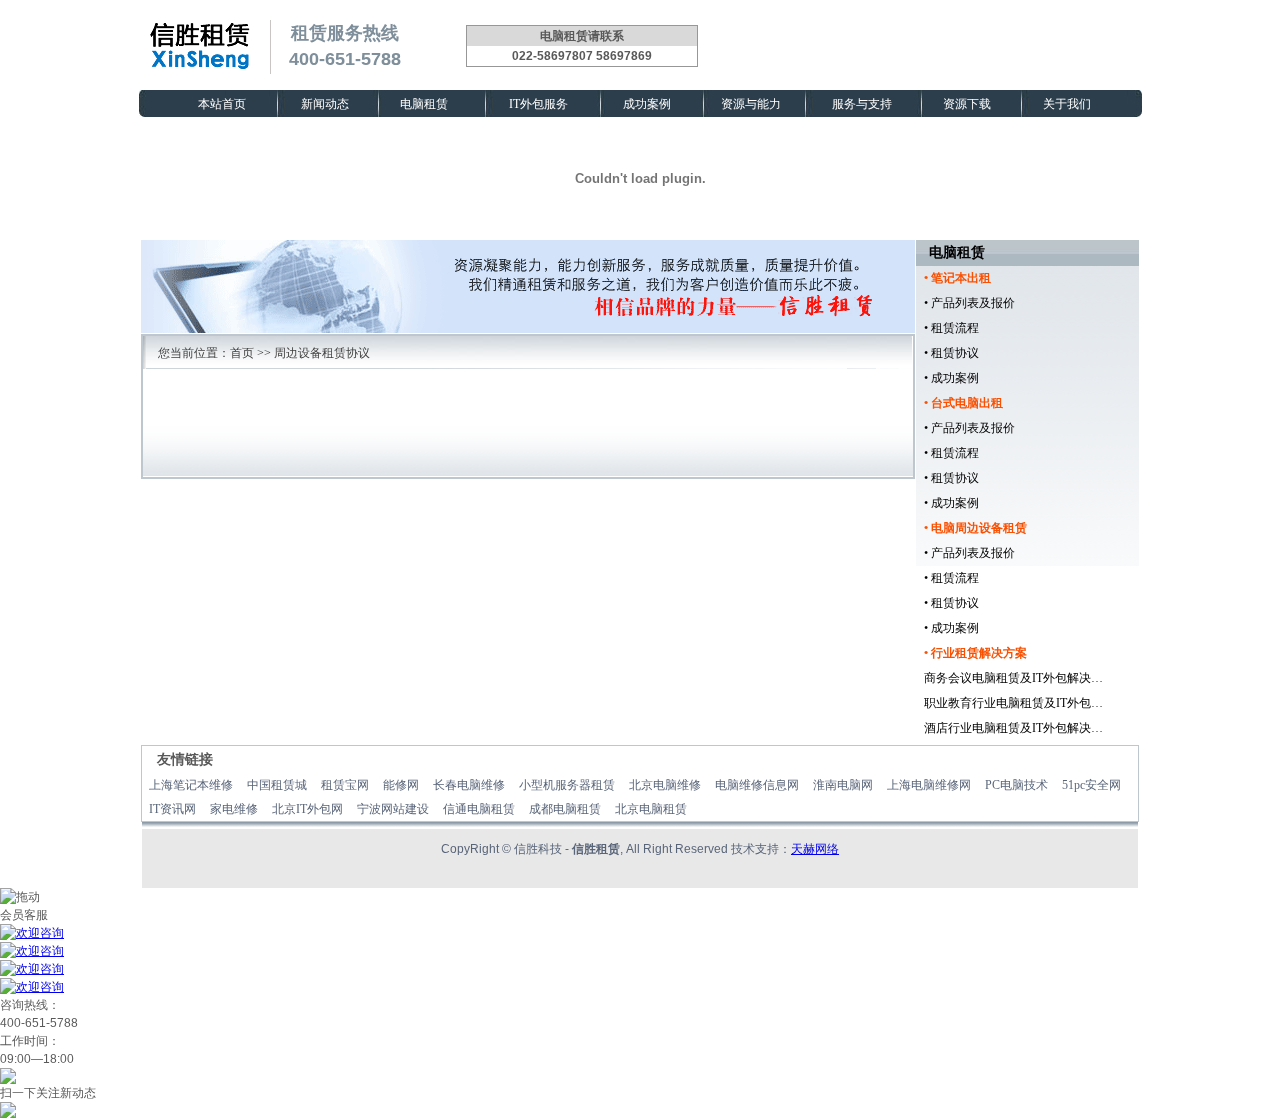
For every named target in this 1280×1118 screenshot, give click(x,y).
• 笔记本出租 (957, 278)
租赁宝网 (345, 785)
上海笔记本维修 (191, 785)
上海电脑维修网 (929, 785)
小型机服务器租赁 (567, 785)
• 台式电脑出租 (963, 403)
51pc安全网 (1091, 785)
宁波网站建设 (393, 809)
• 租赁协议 (951, 353)
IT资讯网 (172, 809)
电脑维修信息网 (757, 785)
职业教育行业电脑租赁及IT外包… (1013, 703)
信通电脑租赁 (479, 809)
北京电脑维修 (665, 785)
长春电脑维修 (469, 785)
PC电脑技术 (1016, 785)
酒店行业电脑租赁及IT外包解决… (1013, 728)
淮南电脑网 (843, 785)
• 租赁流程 (951, 328)
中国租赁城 (277, 785)
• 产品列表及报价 (969, 303)
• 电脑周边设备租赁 (975, 528)
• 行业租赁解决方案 (975, 653)
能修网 (401, 785)
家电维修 (234, 809)
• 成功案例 (951, 378)
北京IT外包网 (307, 809)
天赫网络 (815, 849)
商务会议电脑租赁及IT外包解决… (1013, 678)
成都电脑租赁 (565, 809)
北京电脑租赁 (651, 809)
